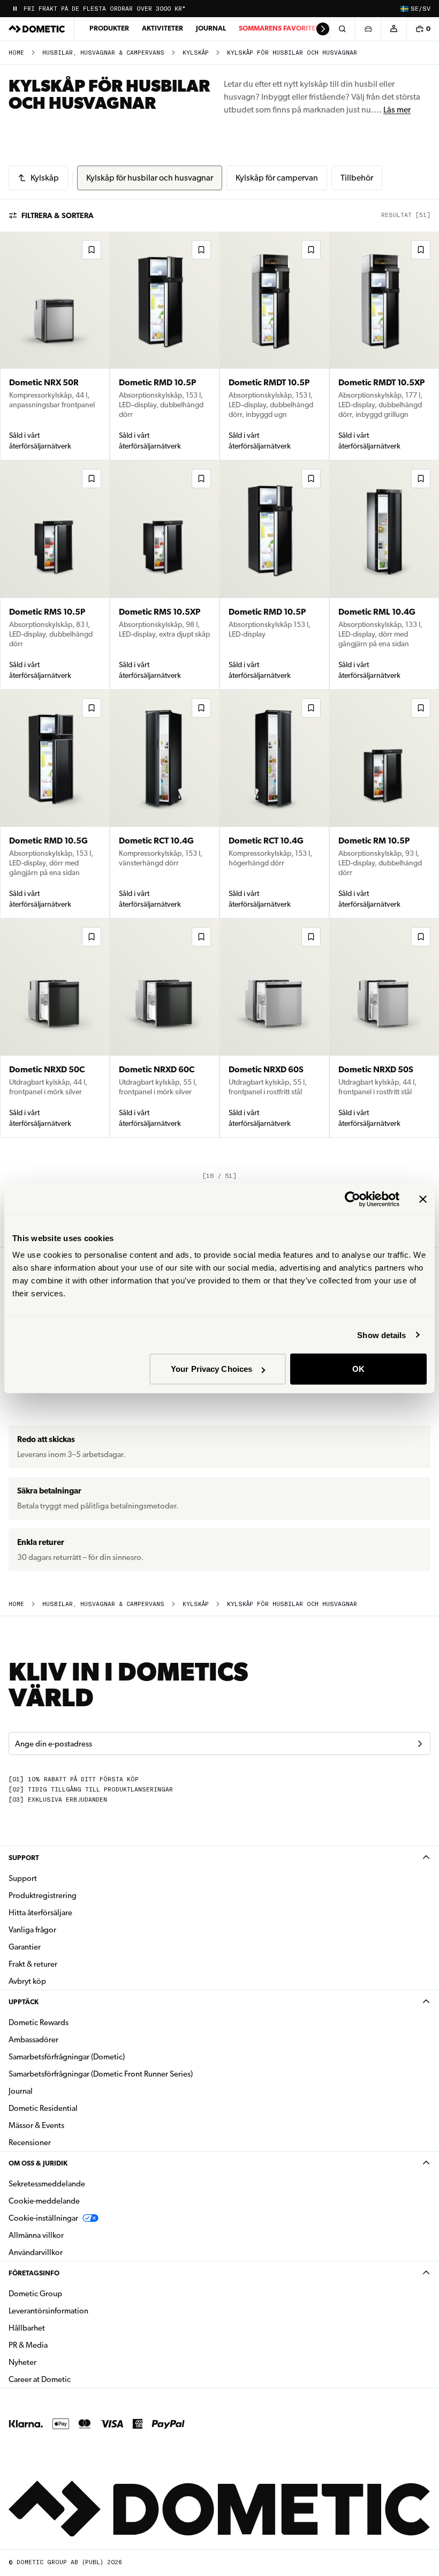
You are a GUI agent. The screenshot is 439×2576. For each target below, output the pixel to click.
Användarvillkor (36, 2252)
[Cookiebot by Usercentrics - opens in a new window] (353, 1199)
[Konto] (393, 29)
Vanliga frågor (32, 1930)
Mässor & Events (36, 2125)
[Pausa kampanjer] (15, 9)
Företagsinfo (34, 2273)
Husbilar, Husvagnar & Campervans (103, 53)
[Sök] (342, 29)
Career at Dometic (73, 2379)
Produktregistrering (43, 1895)
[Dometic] (37, 29)
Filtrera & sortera (58, 215)
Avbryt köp (27, 1981)
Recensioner (30, 2142)
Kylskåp (196, 53)
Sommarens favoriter (279, 28)
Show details (381, 1335)
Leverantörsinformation (48, 2311)
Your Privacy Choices (211, 1369)
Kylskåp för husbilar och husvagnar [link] (292, 53)
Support (24, 1858)
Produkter (109, 28)
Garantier (25, 1947)
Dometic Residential (77, 2108)
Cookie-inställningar (43, 2218)
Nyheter (56, 2362)
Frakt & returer (33, 1964)
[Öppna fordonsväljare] (368, 29)
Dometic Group (69, 2293)
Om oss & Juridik (38, 2163)
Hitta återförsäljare (40, 1913)
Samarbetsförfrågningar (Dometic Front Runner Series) (101, 2074)
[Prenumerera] (420, 1744)
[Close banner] (423, 1199)
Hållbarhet (27, 2328)
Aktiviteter (162, 28)
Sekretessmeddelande (47, 2184)
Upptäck (24, 2002)
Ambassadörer (33, 2040)
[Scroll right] (323, 29)
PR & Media (62, 2345)
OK (358, 1369)
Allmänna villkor (36, 2235)
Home (16, 53)
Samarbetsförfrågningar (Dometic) (67, 2057)
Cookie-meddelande (44, 2201)
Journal (211, 28)
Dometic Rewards (39, 2022)
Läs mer (397, 110)
